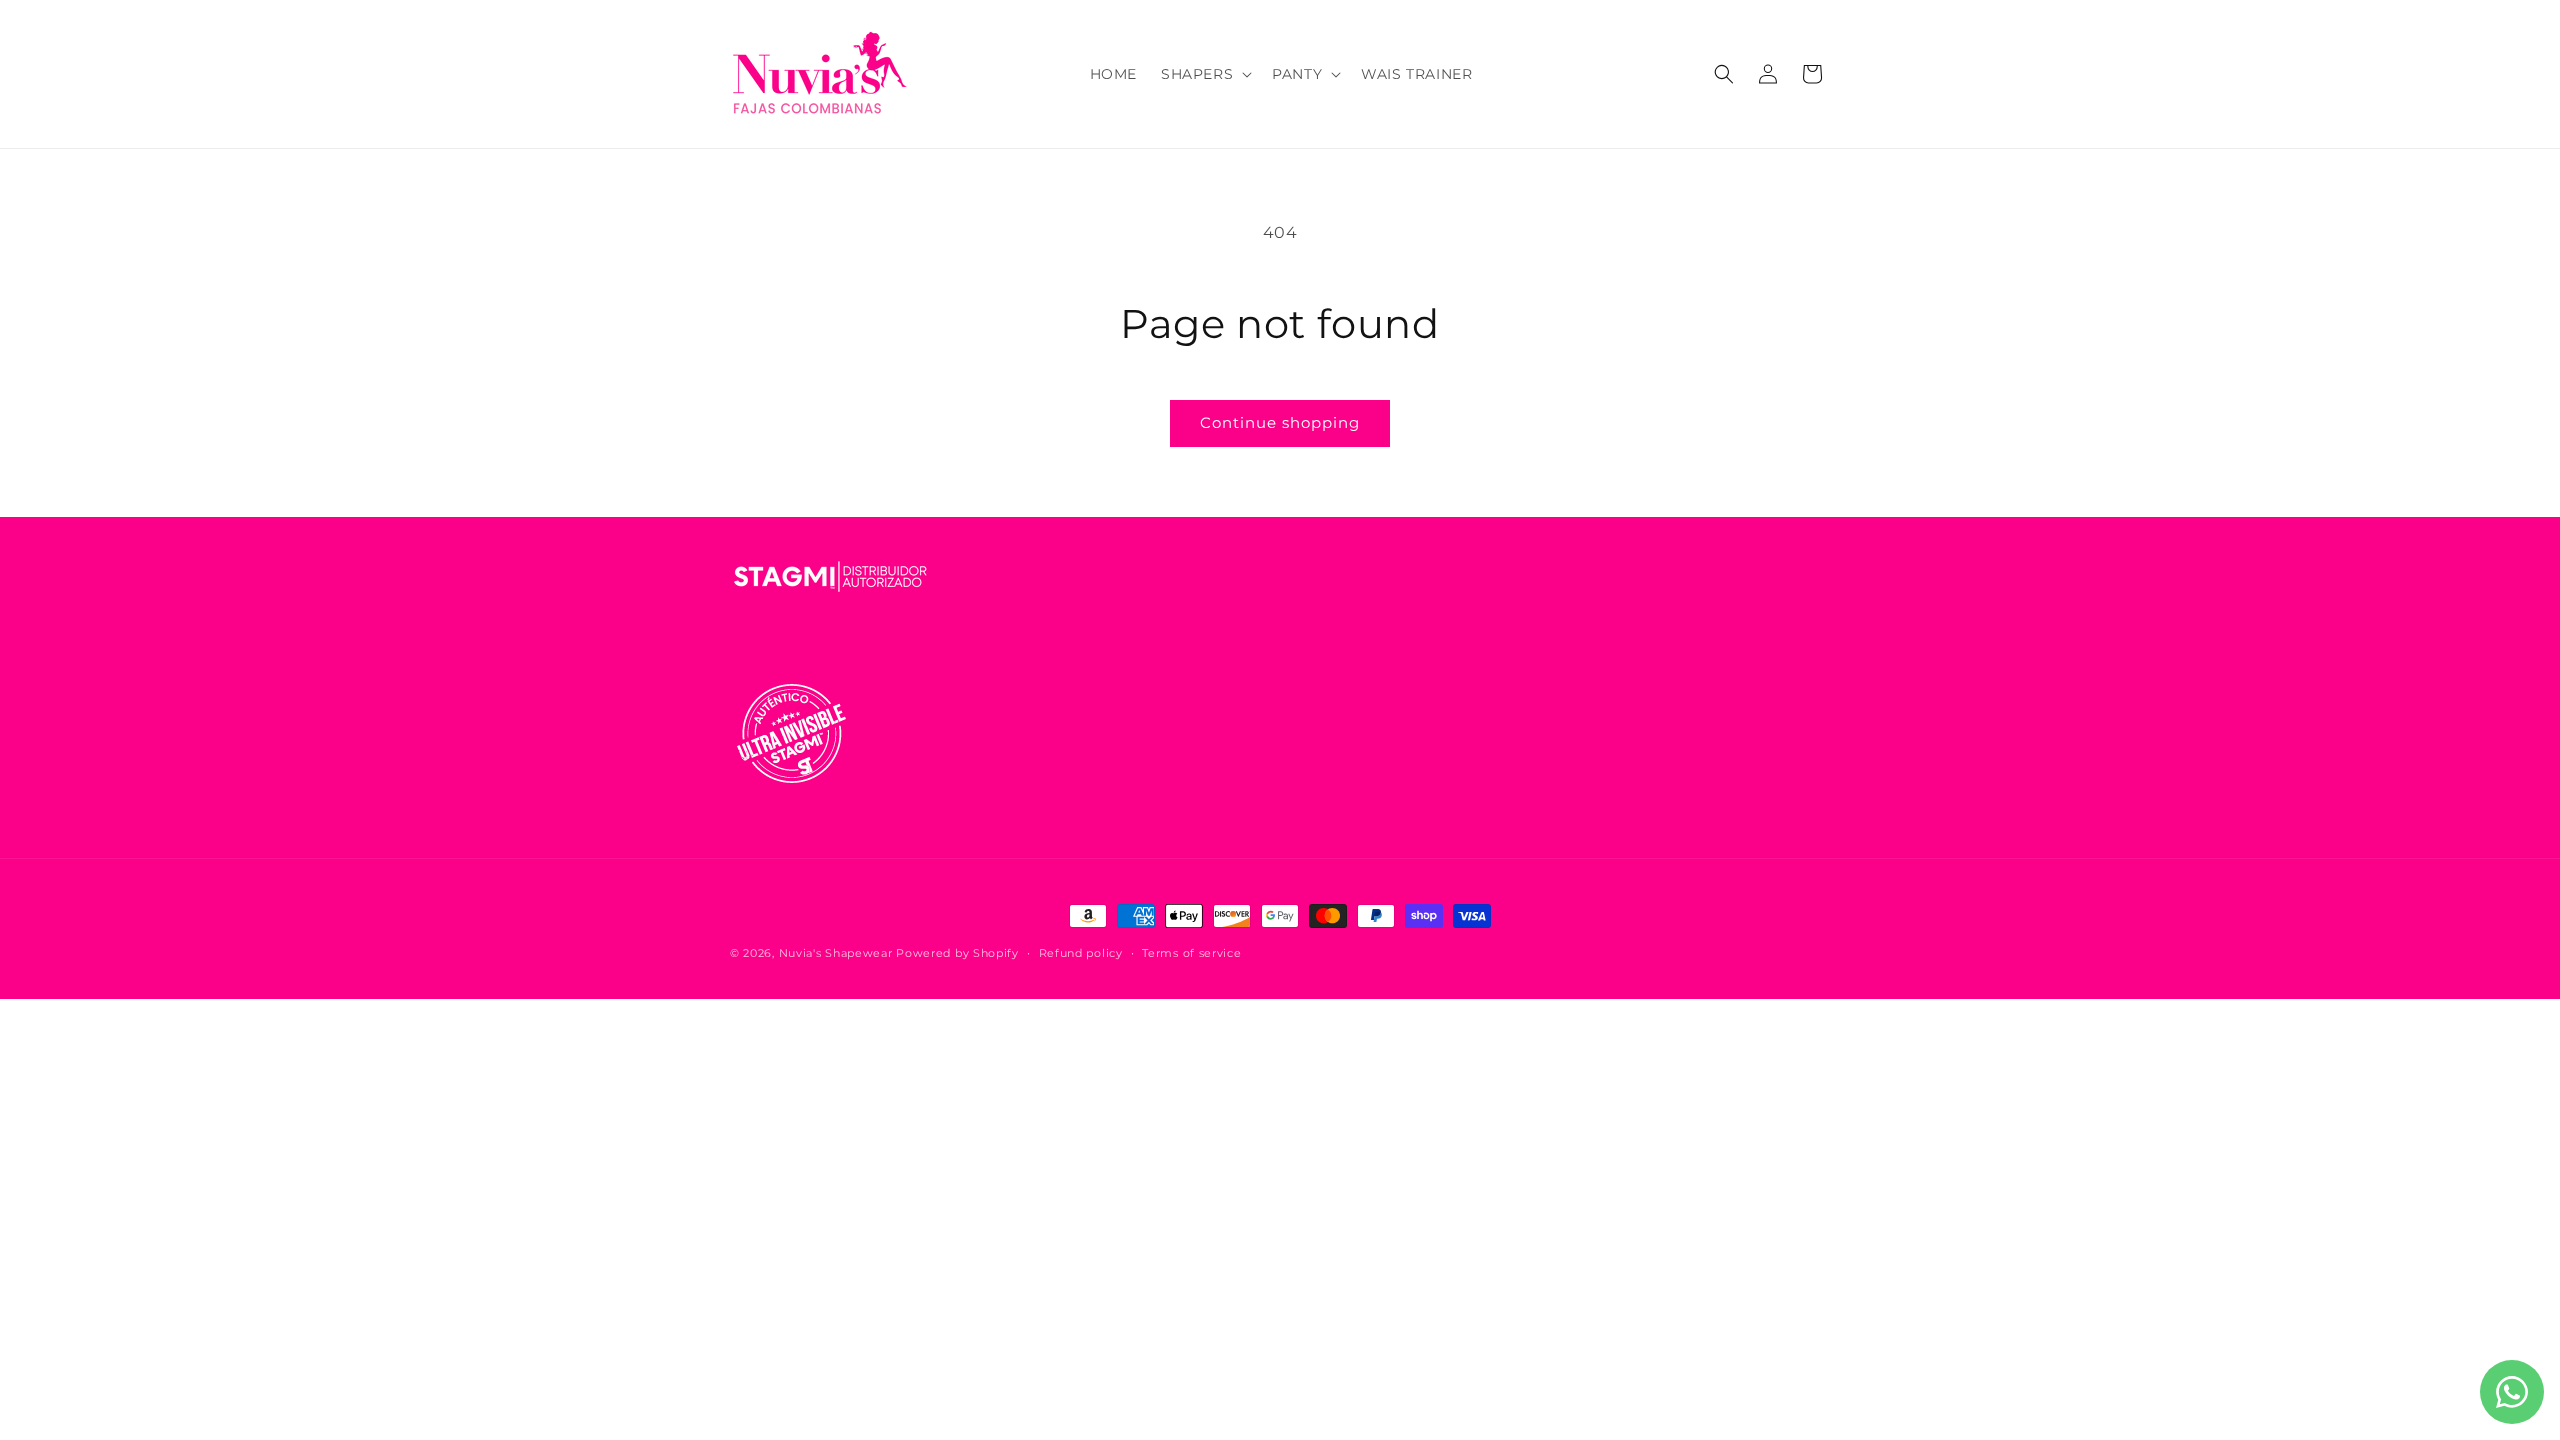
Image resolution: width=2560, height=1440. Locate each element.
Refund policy (1081, 953)
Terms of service (1191, 953)
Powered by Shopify (957, 953)
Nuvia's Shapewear (836, 953)
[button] (1204, 74)
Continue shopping (1280, 422)
